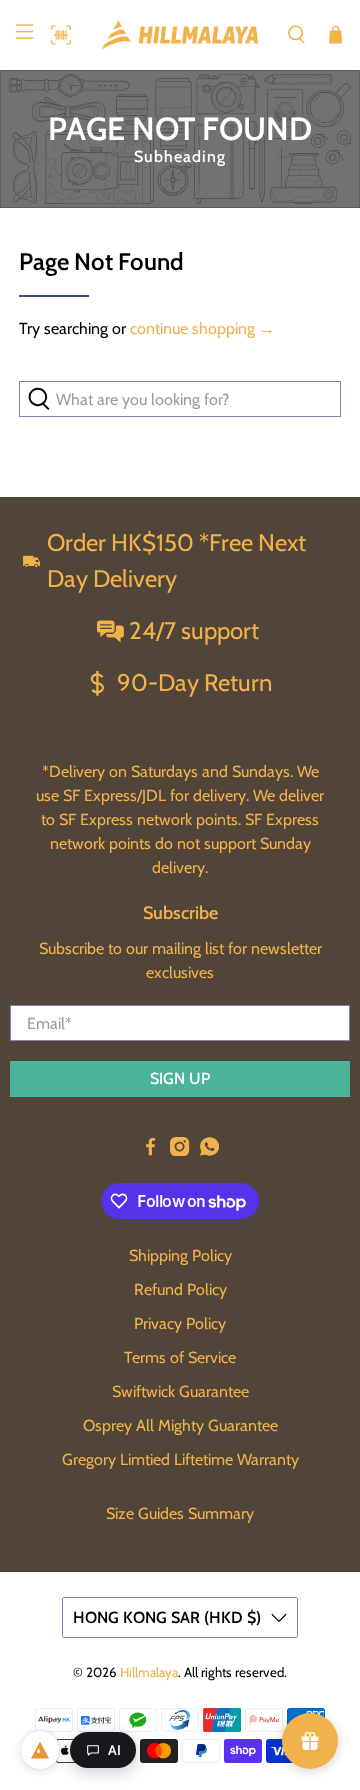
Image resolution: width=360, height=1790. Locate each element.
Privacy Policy (180, 1323)
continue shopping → (202, 328)
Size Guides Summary (180, 1513)
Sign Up (180, 1078)
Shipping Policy (180, 1255)
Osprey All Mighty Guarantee (180, 1425)
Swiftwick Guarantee (180, 1391)
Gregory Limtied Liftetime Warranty (180, 1459)
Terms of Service (180, 1357)
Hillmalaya (149, 1672)
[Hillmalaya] (180, 35)
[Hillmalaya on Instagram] (179, 1150)
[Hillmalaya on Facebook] (150, 1150)
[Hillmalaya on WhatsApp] (209, 1150)
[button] (56, 35)
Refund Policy (180, 1289)
